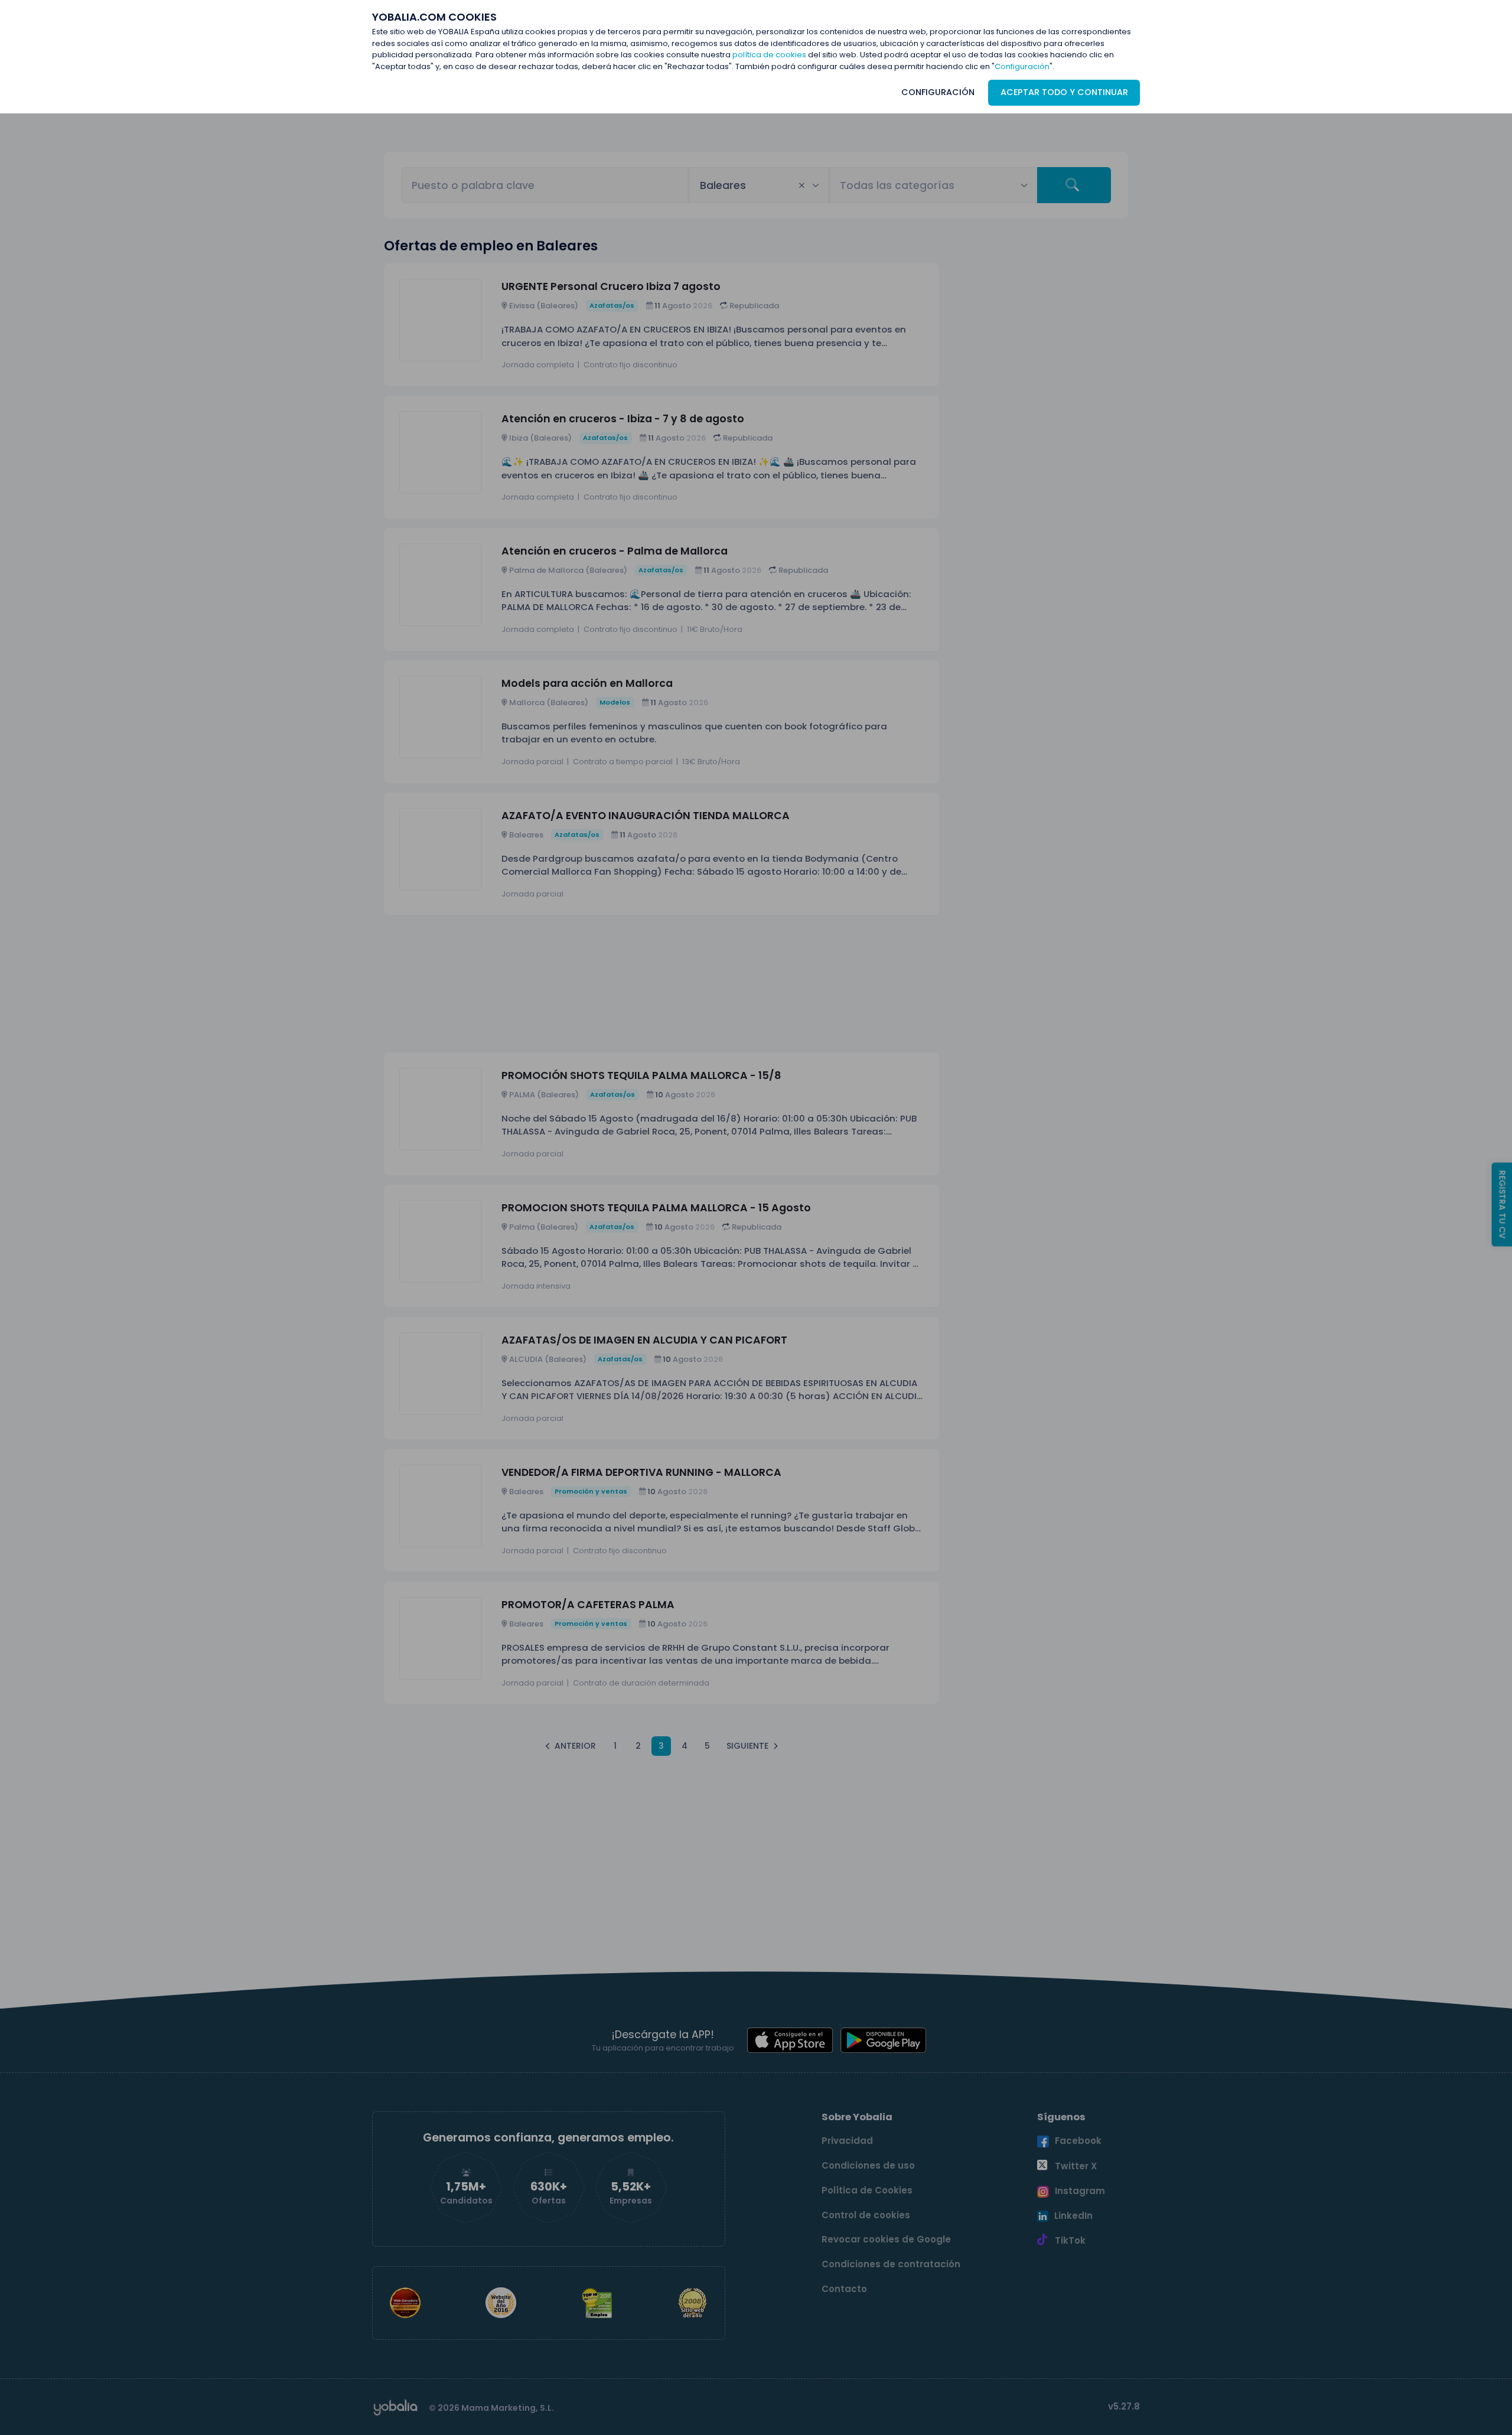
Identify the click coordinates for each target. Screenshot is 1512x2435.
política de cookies (769, 55)
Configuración (1022, 66)
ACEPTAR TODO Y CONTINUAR (1064, 92)
